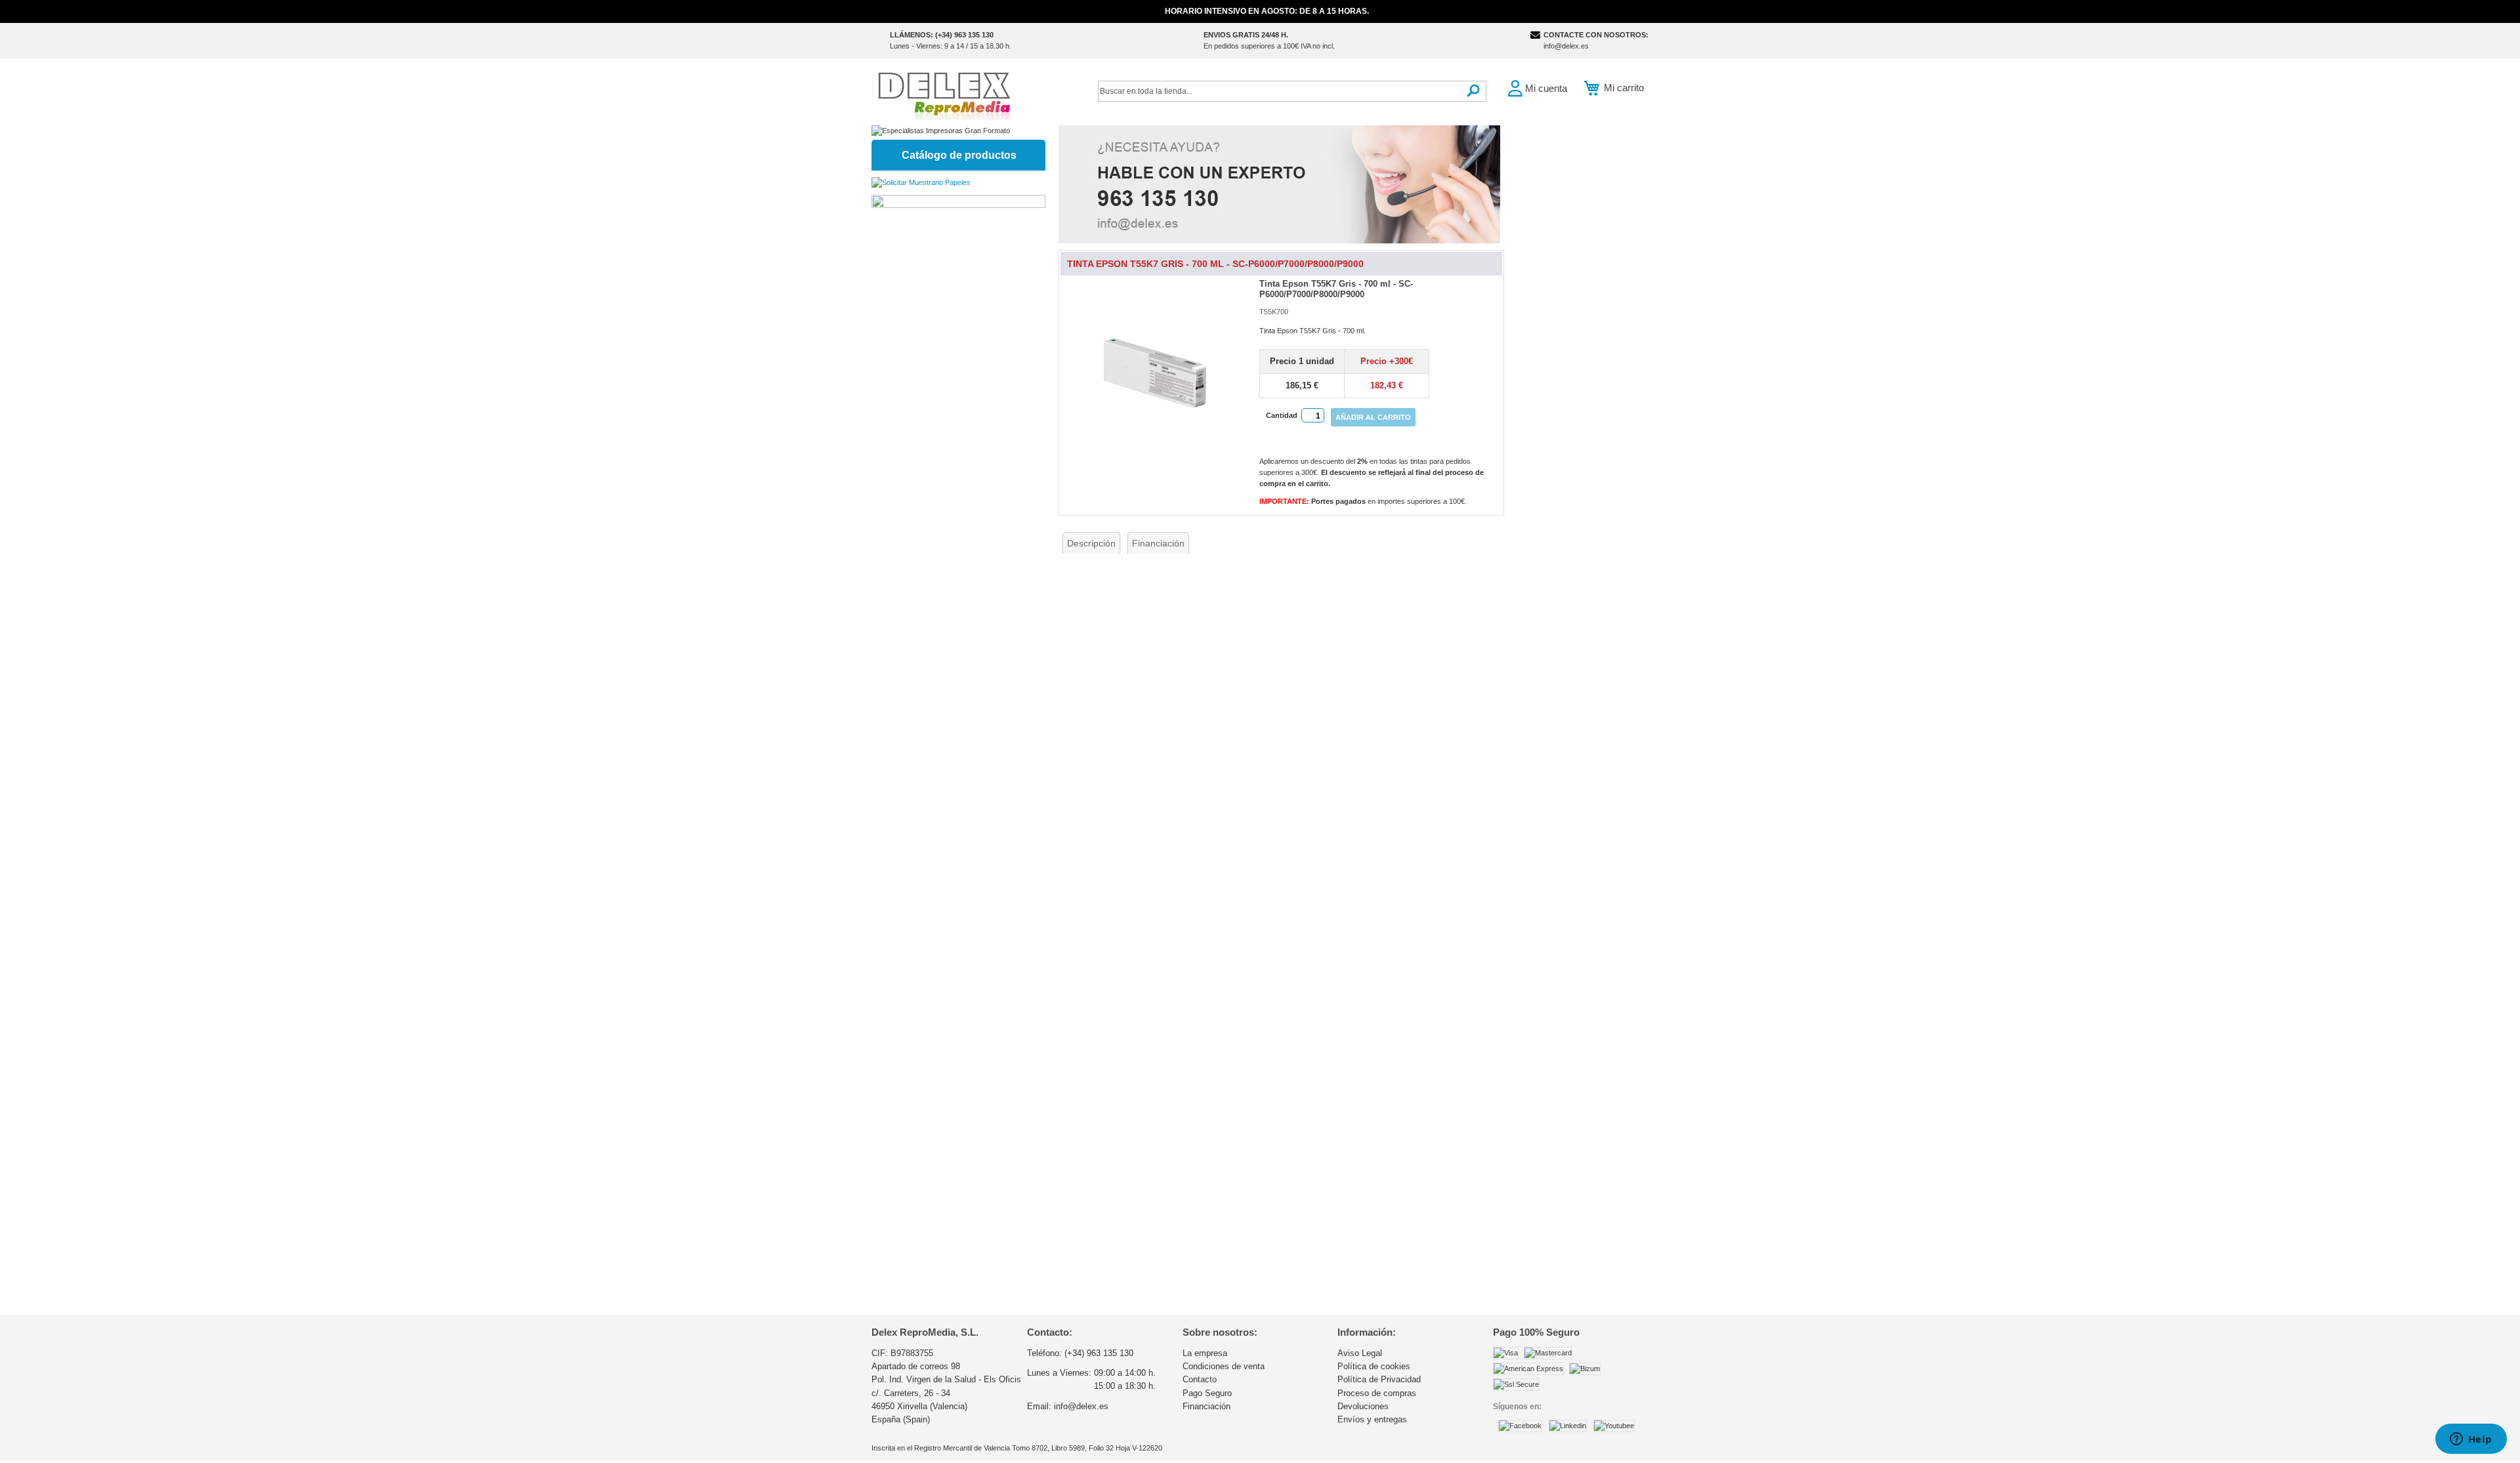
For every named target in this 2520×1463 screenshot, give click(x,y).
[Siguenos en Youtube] (1614, 1426)
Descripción (1091, 543)
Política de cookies (1374, 1366)
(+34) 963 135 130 (1099, 1353)
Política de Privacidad (1379, 1379)
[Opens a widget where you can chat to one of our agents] (2471, 1440)
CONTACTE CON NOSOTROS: (1596, 35)
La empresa (1205, 1353)
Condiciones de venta (1224, 1366)
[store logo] (944, 95)
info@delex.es (1566, 46)
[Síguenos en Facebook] (1520, 1426)
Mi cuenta (1546, 88)
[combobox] (1292, 91)
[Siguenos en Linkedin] (1568, 1426)
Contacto (1200, 1379)
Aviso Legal (1360, 1353)
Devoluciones (1363, 1406)
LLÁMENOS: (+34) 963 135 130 (942, 35)
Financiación (1158, 543)
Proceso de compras (1377, 1393)
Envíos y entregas (1372, 1419)
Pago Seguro (1207, 1393)
